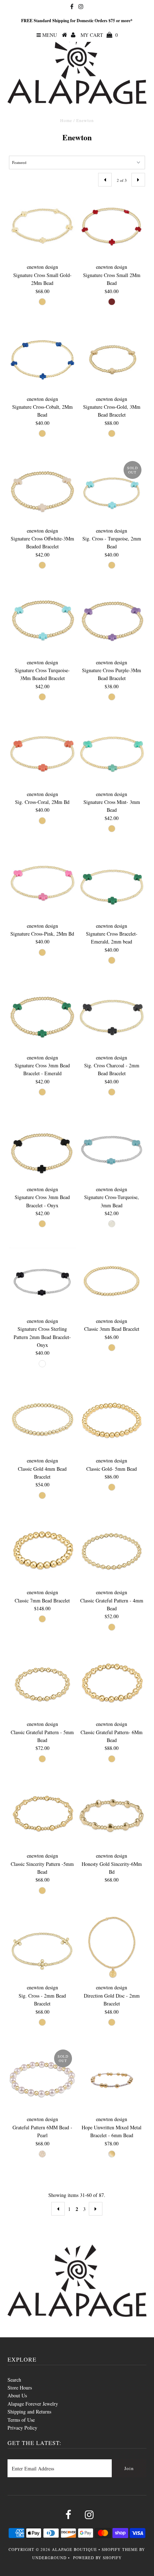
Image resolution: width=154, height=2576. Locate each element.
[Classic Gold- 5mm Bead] (112, 1421)
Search (14, 2380)
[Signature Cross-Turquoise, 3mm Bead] (112, 1149)
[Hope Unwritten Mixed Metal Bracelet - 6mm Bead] (112, 2079)
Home (66, 120)
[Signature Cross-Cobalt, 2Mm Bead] (42, 359)
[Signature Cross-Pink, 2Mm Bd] (42, 886)
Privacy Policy (22, 2428)
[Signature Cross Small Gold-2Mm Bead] (42, 227)
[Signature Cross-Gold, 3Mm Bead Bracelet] (112, 359)
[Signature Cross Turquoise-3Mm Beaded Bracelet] (42, 622)
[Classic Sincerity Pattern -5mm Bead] (42, 1816)
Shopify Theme (120, 2549)
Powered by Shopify (97, 2558)
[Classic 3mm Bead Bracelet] (112, 1281)
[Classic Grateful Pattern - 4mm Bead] (112, 1552)
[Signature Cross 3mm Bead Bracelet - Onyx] (42, 1149)
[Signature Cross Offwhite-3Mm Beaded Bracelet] (42, 491)
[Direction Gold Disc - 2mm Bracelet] (112, 1947)
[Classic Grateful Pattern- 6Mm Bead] (112, 1684)
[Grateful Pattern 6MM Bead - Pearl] (42, 2079)
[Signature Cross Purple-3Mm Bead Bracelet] (112, 622)
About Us (17, 2395)
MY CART (99, 35)
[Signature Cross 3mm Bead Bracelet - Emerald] (42, 1018)
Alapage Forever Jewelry (33, 2404)
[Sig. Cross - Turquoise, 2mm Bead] (112, 491)
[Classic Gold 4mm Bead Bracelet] (42, 1421)
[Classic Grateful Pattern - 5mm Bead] (42, 1684)
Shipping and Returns (29, 2412)
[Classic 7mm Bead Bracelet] (42, 1552)
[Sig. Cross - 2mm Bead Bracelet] (42, 1947)
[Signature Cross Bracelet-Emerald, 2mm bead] (112, 886)
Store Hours (20, 2388)
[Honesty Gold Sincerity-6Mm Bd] (112, 1816)
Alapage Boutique (74, 2549)
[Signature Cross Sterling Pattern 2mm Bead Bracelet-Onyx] (42, 1281)
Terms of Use (21, 2420)
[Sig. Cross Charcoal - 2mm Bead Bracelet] (112, 1018)
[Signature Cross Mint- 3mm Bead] (112, 754)
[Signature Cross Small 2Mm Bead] (112, 227)
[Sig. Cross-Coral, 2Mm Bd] (42, 754)
